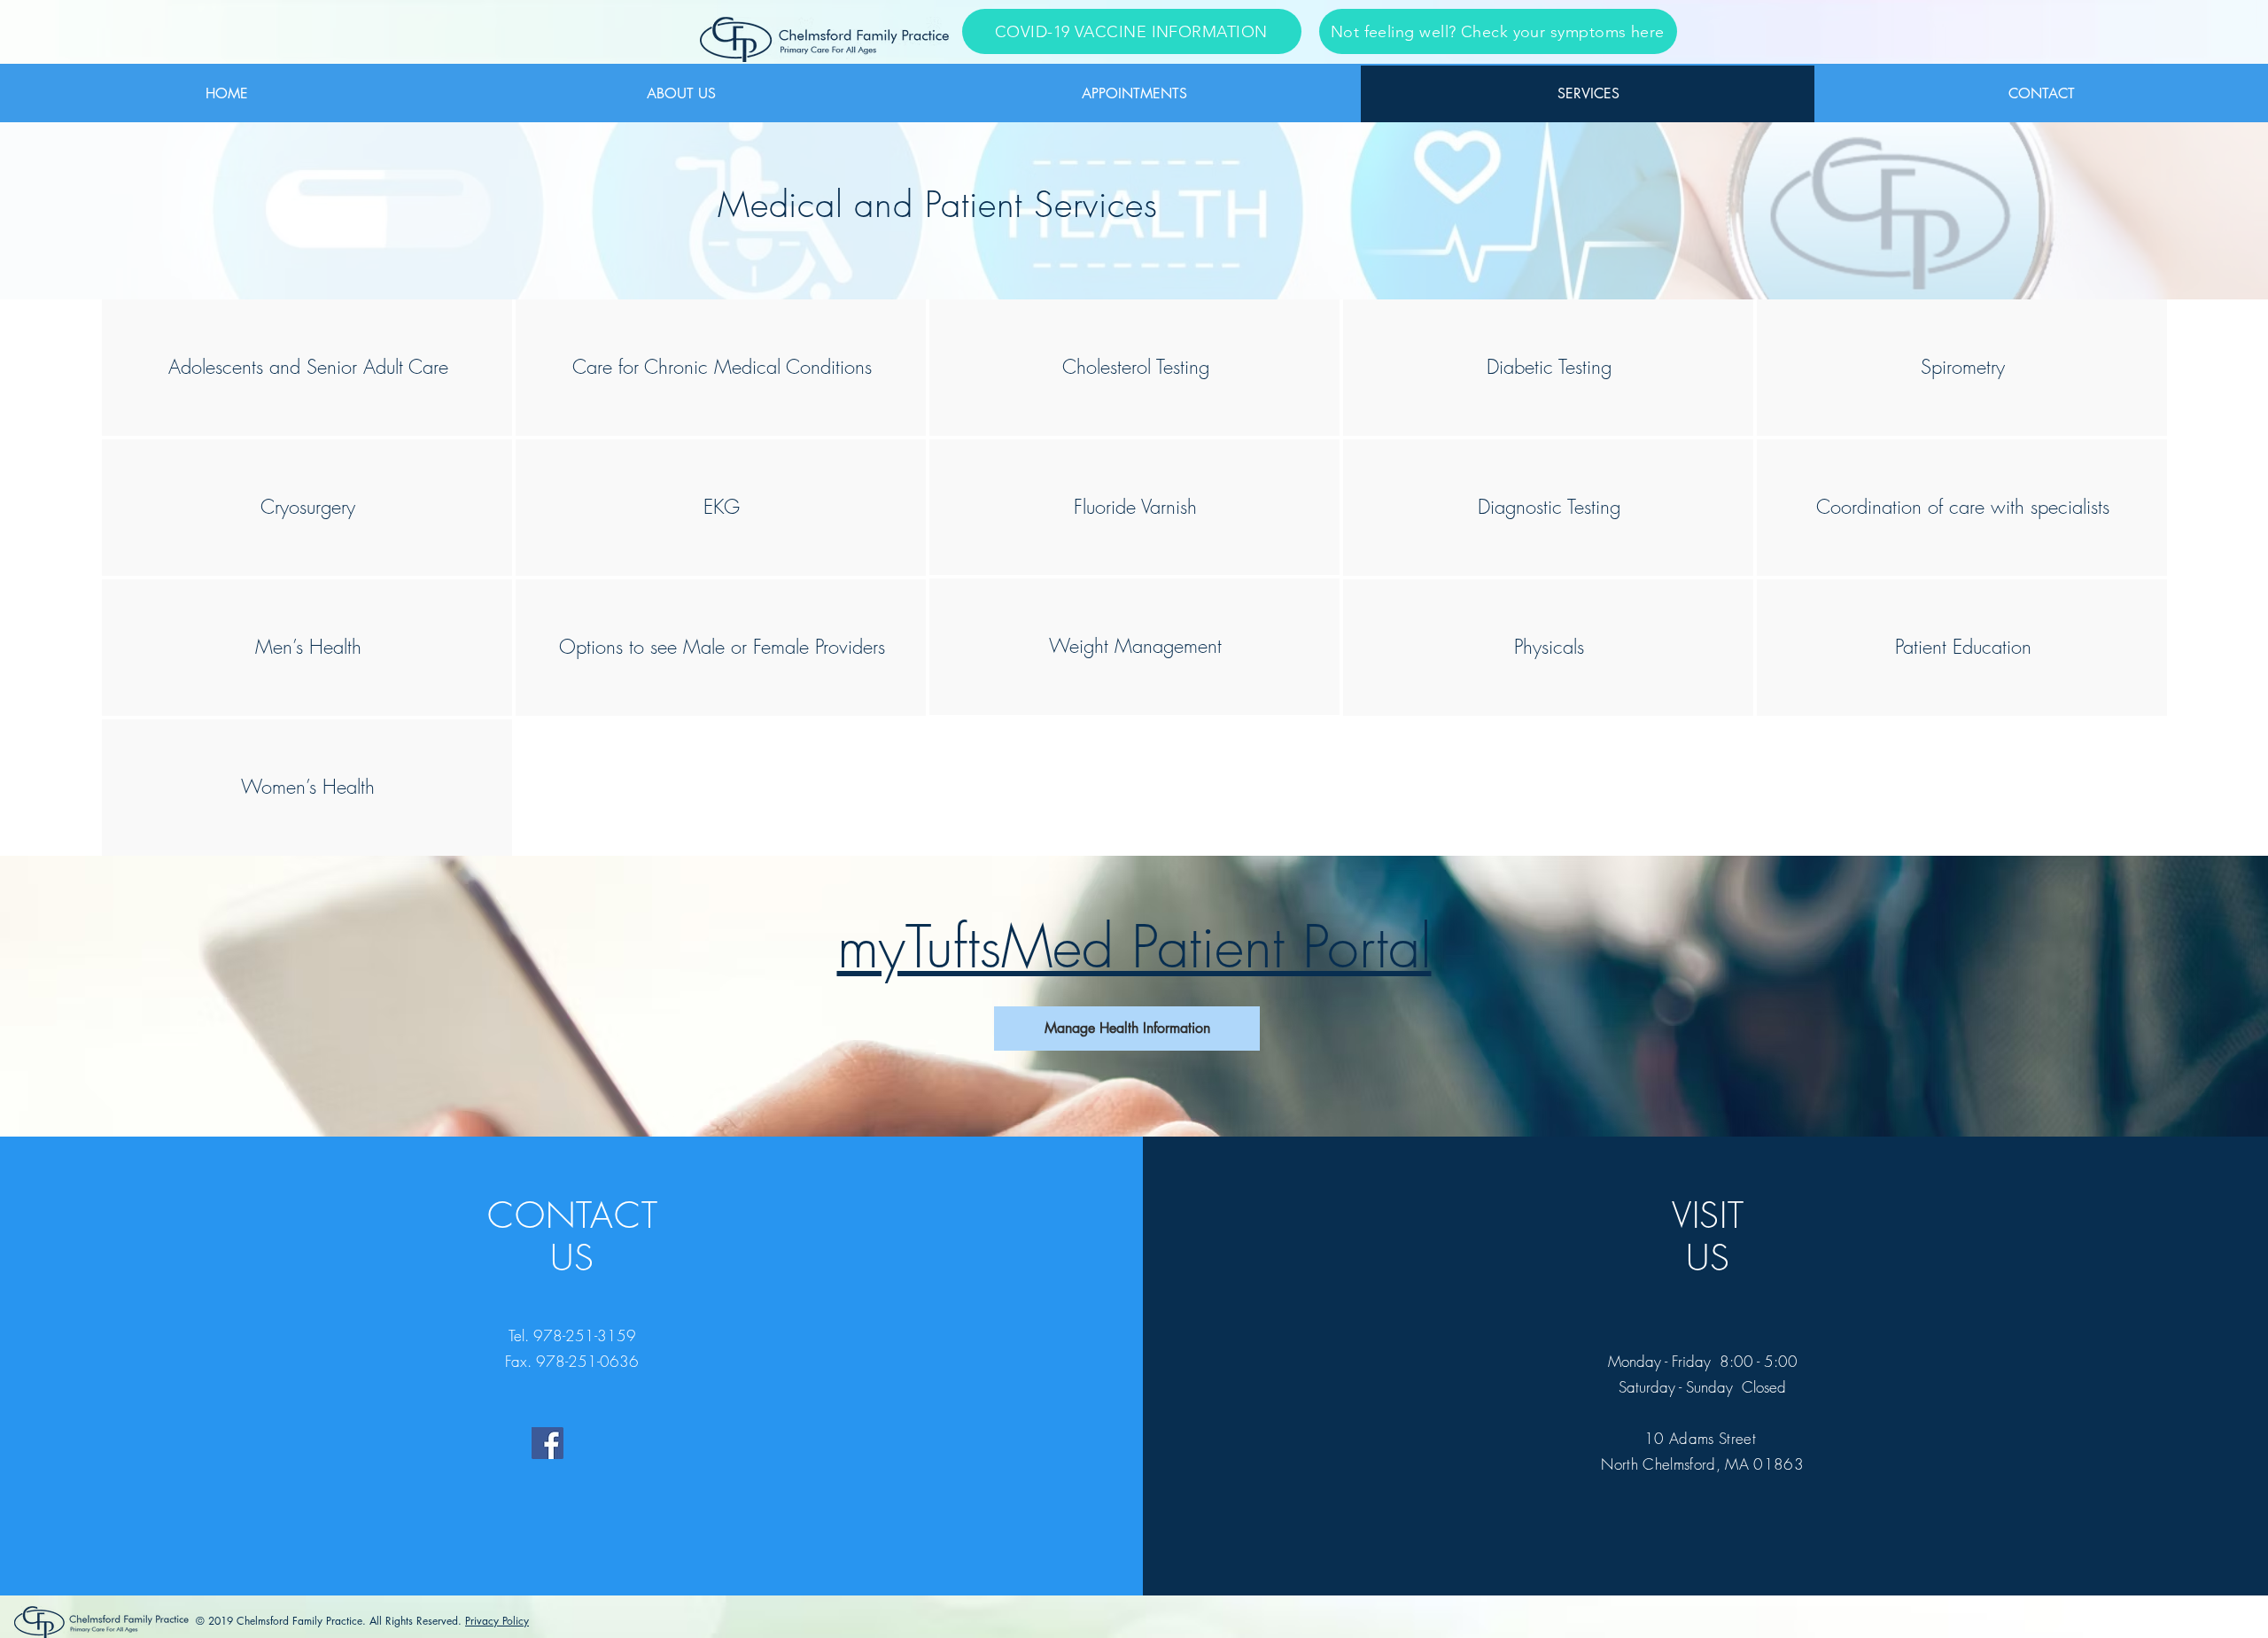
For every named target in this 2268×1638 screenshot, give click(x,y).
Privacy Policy (497, 1621)
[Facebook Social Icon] (548, 1443)
